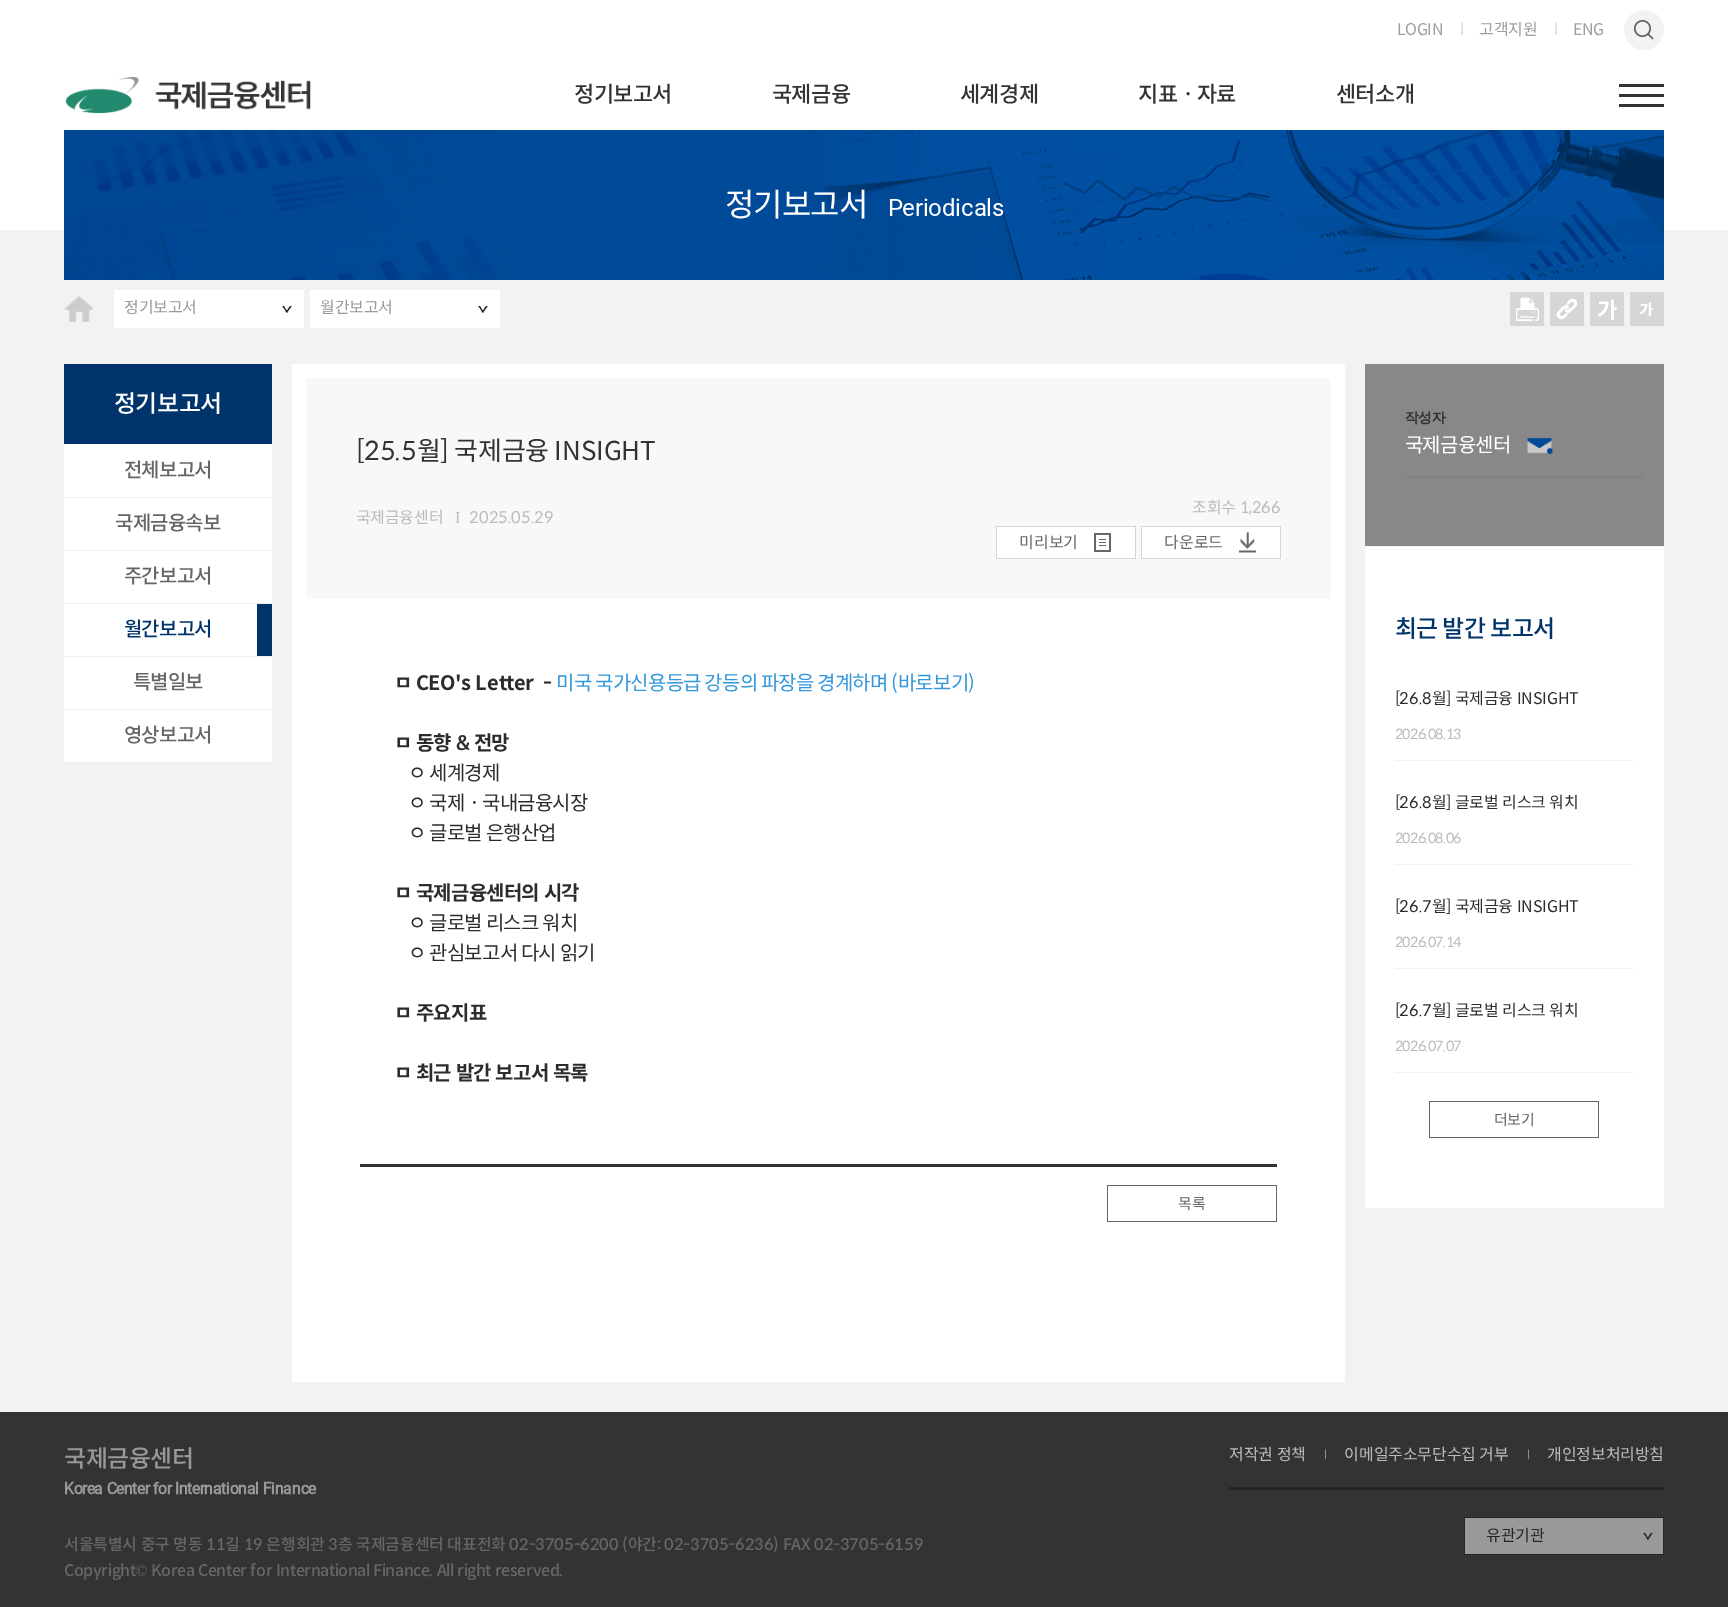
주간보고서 (168, 576)
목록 (1191, 1203)
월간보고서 (356, 307)
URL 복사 (1567, 309)
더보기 (1514, 1119)
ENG (1588, 30)
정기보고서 (623, 94)
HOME (79, 309)
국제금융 (811, 94)
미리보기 (1048, 542)
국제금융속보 (168, 523)
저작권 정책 (1267, 1455)
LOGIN (1420, 30)
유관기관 (1515, 1535)
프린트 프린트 (1527, 309)
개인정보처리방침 (1605, 1455)
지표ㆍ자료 (1187, 94)
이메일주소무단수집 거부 (1426, 1455)
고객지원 (1508, 30)
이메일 (1540, 446)
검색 (1644, 30)
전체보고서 (168, 470)
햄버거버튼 (1641, 95)
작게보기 (1647, 309)
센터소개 (1375, 94)
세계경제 (999, 94)
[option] (1524, 455)
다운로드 (1193, 542)
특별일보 (168, 682)
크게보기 (1607, 309)
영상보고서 (168, 735)
